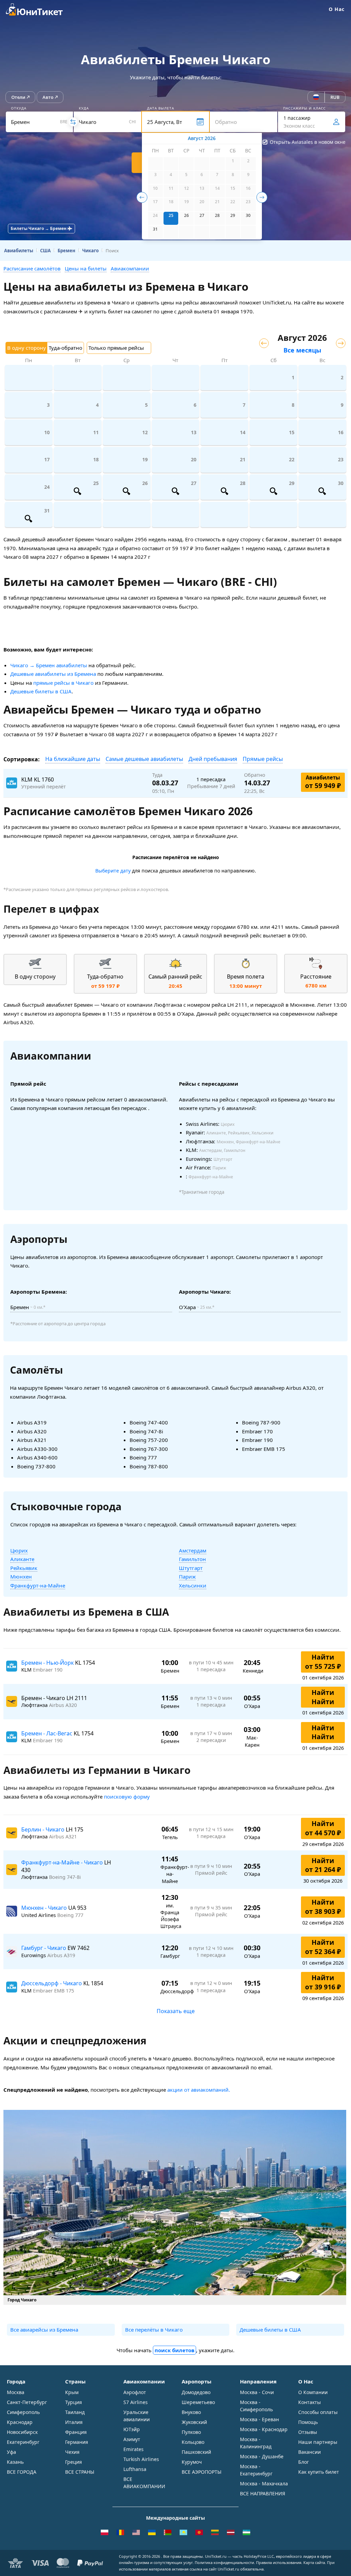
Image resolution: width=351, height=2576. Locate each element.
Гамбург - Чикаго (44, 1948)
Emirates (134, 2449)
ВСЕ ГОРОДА (22, 2472)
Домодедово (196, 2392)
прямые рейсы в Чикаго (63, 683)
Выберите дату (113, 871)
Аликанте (22, 1559)
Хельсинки (193, 1585)
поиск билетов (174, 2350)
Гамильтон (192, 1559)
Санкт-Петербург (27, 2402)
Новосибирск (22, 2432)
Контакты (310, 2402)
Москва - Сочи (257, 2392)
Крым (72, 2392)
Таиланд (75, 2412)
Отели (18, 97)
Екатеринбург (23, 2442)
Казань (15, 2462)
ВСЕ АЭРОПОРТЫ (202, 2472)
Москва (16, 2392)
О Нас (337, 9)
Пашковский (196, 2452)
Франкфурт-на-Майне (38, 1585)
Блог (304, 2462)
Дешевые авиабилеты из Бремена (53, 674)
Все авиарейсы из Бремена (44, 2330)
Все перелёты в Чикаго (154, 2330)
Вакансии (310, 2452)
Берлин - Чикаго (44, 1829)
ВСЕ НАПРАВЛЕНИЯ (263, 2493)
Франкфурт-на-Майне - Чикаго (63, 1862)
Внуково (191, 2412)
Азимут (132, 2439)
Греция (74, 2462)
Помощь (308, 2422)
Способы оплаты (318, 2412)
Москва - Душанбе (262, 2456)
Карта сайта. (315, 2562)
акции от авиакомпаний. (199, 2090)
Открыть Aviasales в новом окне (308, 142)
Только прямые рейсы (116, 348)
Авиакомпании (130, 268)
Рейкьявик (24, 1568)
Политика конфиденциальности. (225, 2562)
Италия (74, 2422)
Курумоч (192, 2462)
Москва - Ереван (259, 2419)
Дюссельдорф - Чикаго (52, 1983)
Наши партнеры (318, 2442)
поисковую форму (127, 1797)
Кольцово (193, 2442)
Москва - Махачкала (264, 2483)
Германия (77, 2442)
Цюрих (19, 1550)
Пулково (191, 2432)
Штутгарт (191, 1568)
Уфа (11, 2452)
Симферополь (23, 2412)
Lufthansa (135, 2469)
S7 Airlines (136, 2402)
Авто (48, 97)
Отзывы (308, 2432)
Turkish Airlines (141, 2459)
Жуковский (194, 2422)
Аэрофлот (135, 2392)
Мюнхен (21, 1576)
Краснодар (20, 2422)
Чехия (72, 2452)
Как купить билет (319, 2472)
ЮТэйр (132, 2429)
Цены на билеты (86, 268)
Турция (74, 2402)
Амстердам (193, 1550)
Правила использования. (279, 2562)
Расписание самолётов (32, 268)
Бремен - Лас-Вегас (47, 1733)
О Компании (313, 2392)
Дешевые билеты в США (41, 691)
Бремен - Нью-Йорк (48, 1663)
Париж (187, 1576)
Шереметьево (198, 2402)
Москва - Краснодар (264, 2429)
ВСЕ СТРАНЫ (80, 2472)
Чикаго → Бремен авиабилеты (49, 665)
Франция (76, 2432)
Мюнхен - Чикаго (45, 1908)
